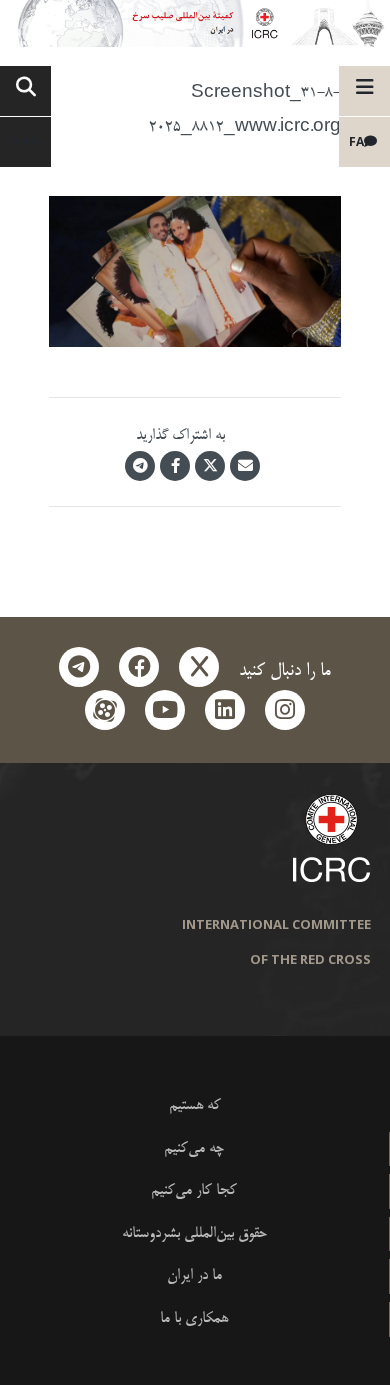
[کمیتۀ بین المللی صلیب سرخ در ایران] (195, 23)
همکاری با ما (194, 1318)
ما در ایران (194, 1275)
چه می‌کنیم (194, 1148)
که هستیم (195, 1105)
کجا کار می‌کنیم (194, 1190)
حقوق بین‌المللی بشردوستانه (194, 1233)
